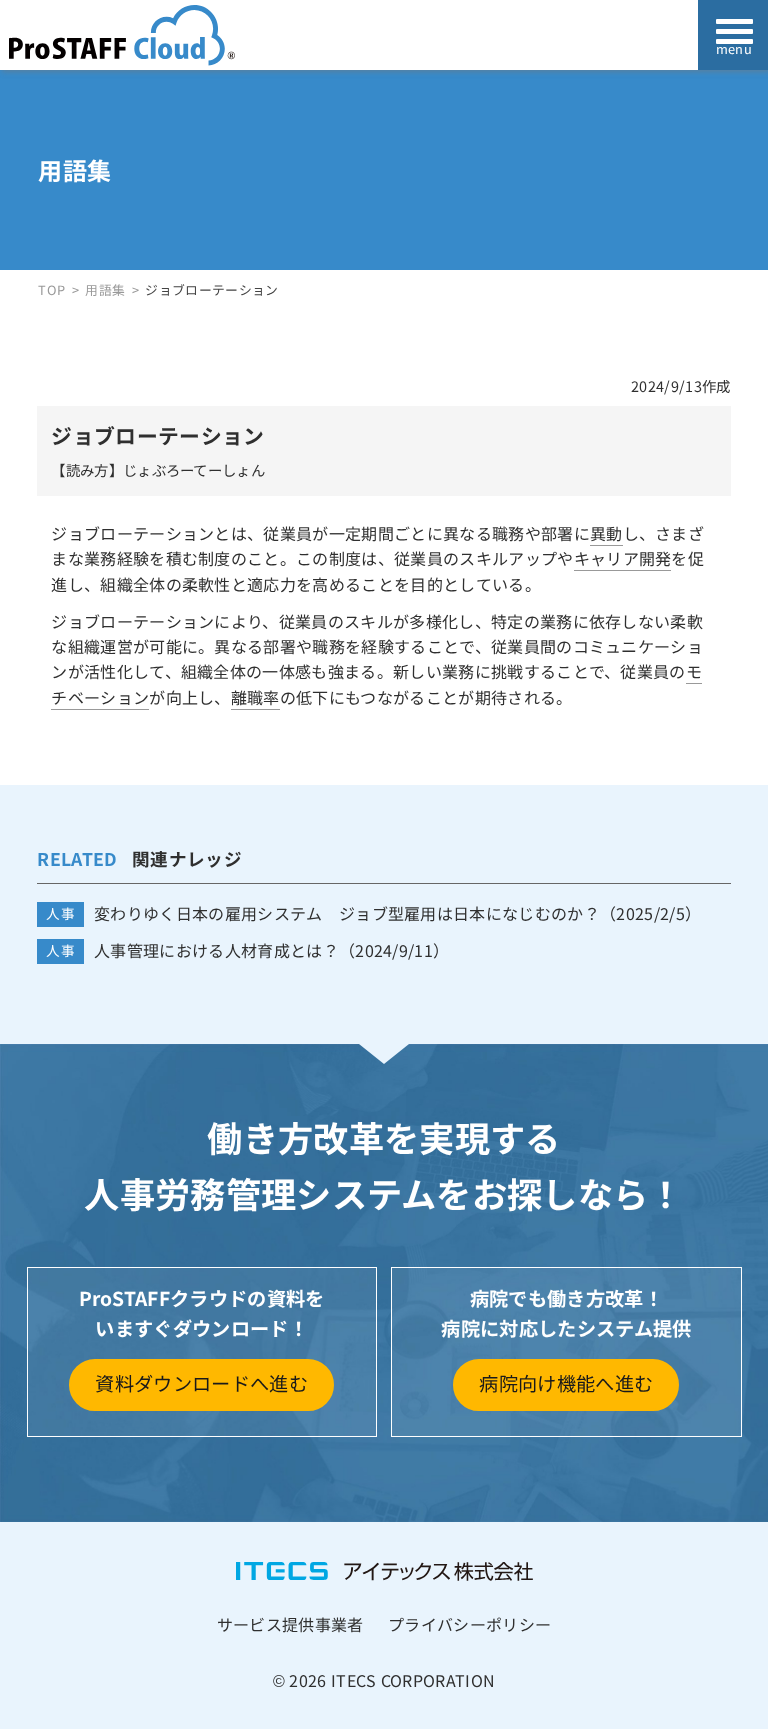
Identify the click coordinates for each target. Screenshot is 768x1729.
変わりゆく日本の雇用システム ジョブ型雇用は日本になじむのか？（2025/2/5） (397, 913)
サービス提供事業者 (290, 1624)
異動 (606, 533)
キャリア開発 (623, 558)
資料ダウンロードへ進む (201, 1383)
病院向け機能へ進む (566, 1383)
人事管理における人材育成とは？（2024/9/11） (271, 951)
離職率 (255, 697)
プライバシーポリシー (469, 1624)
